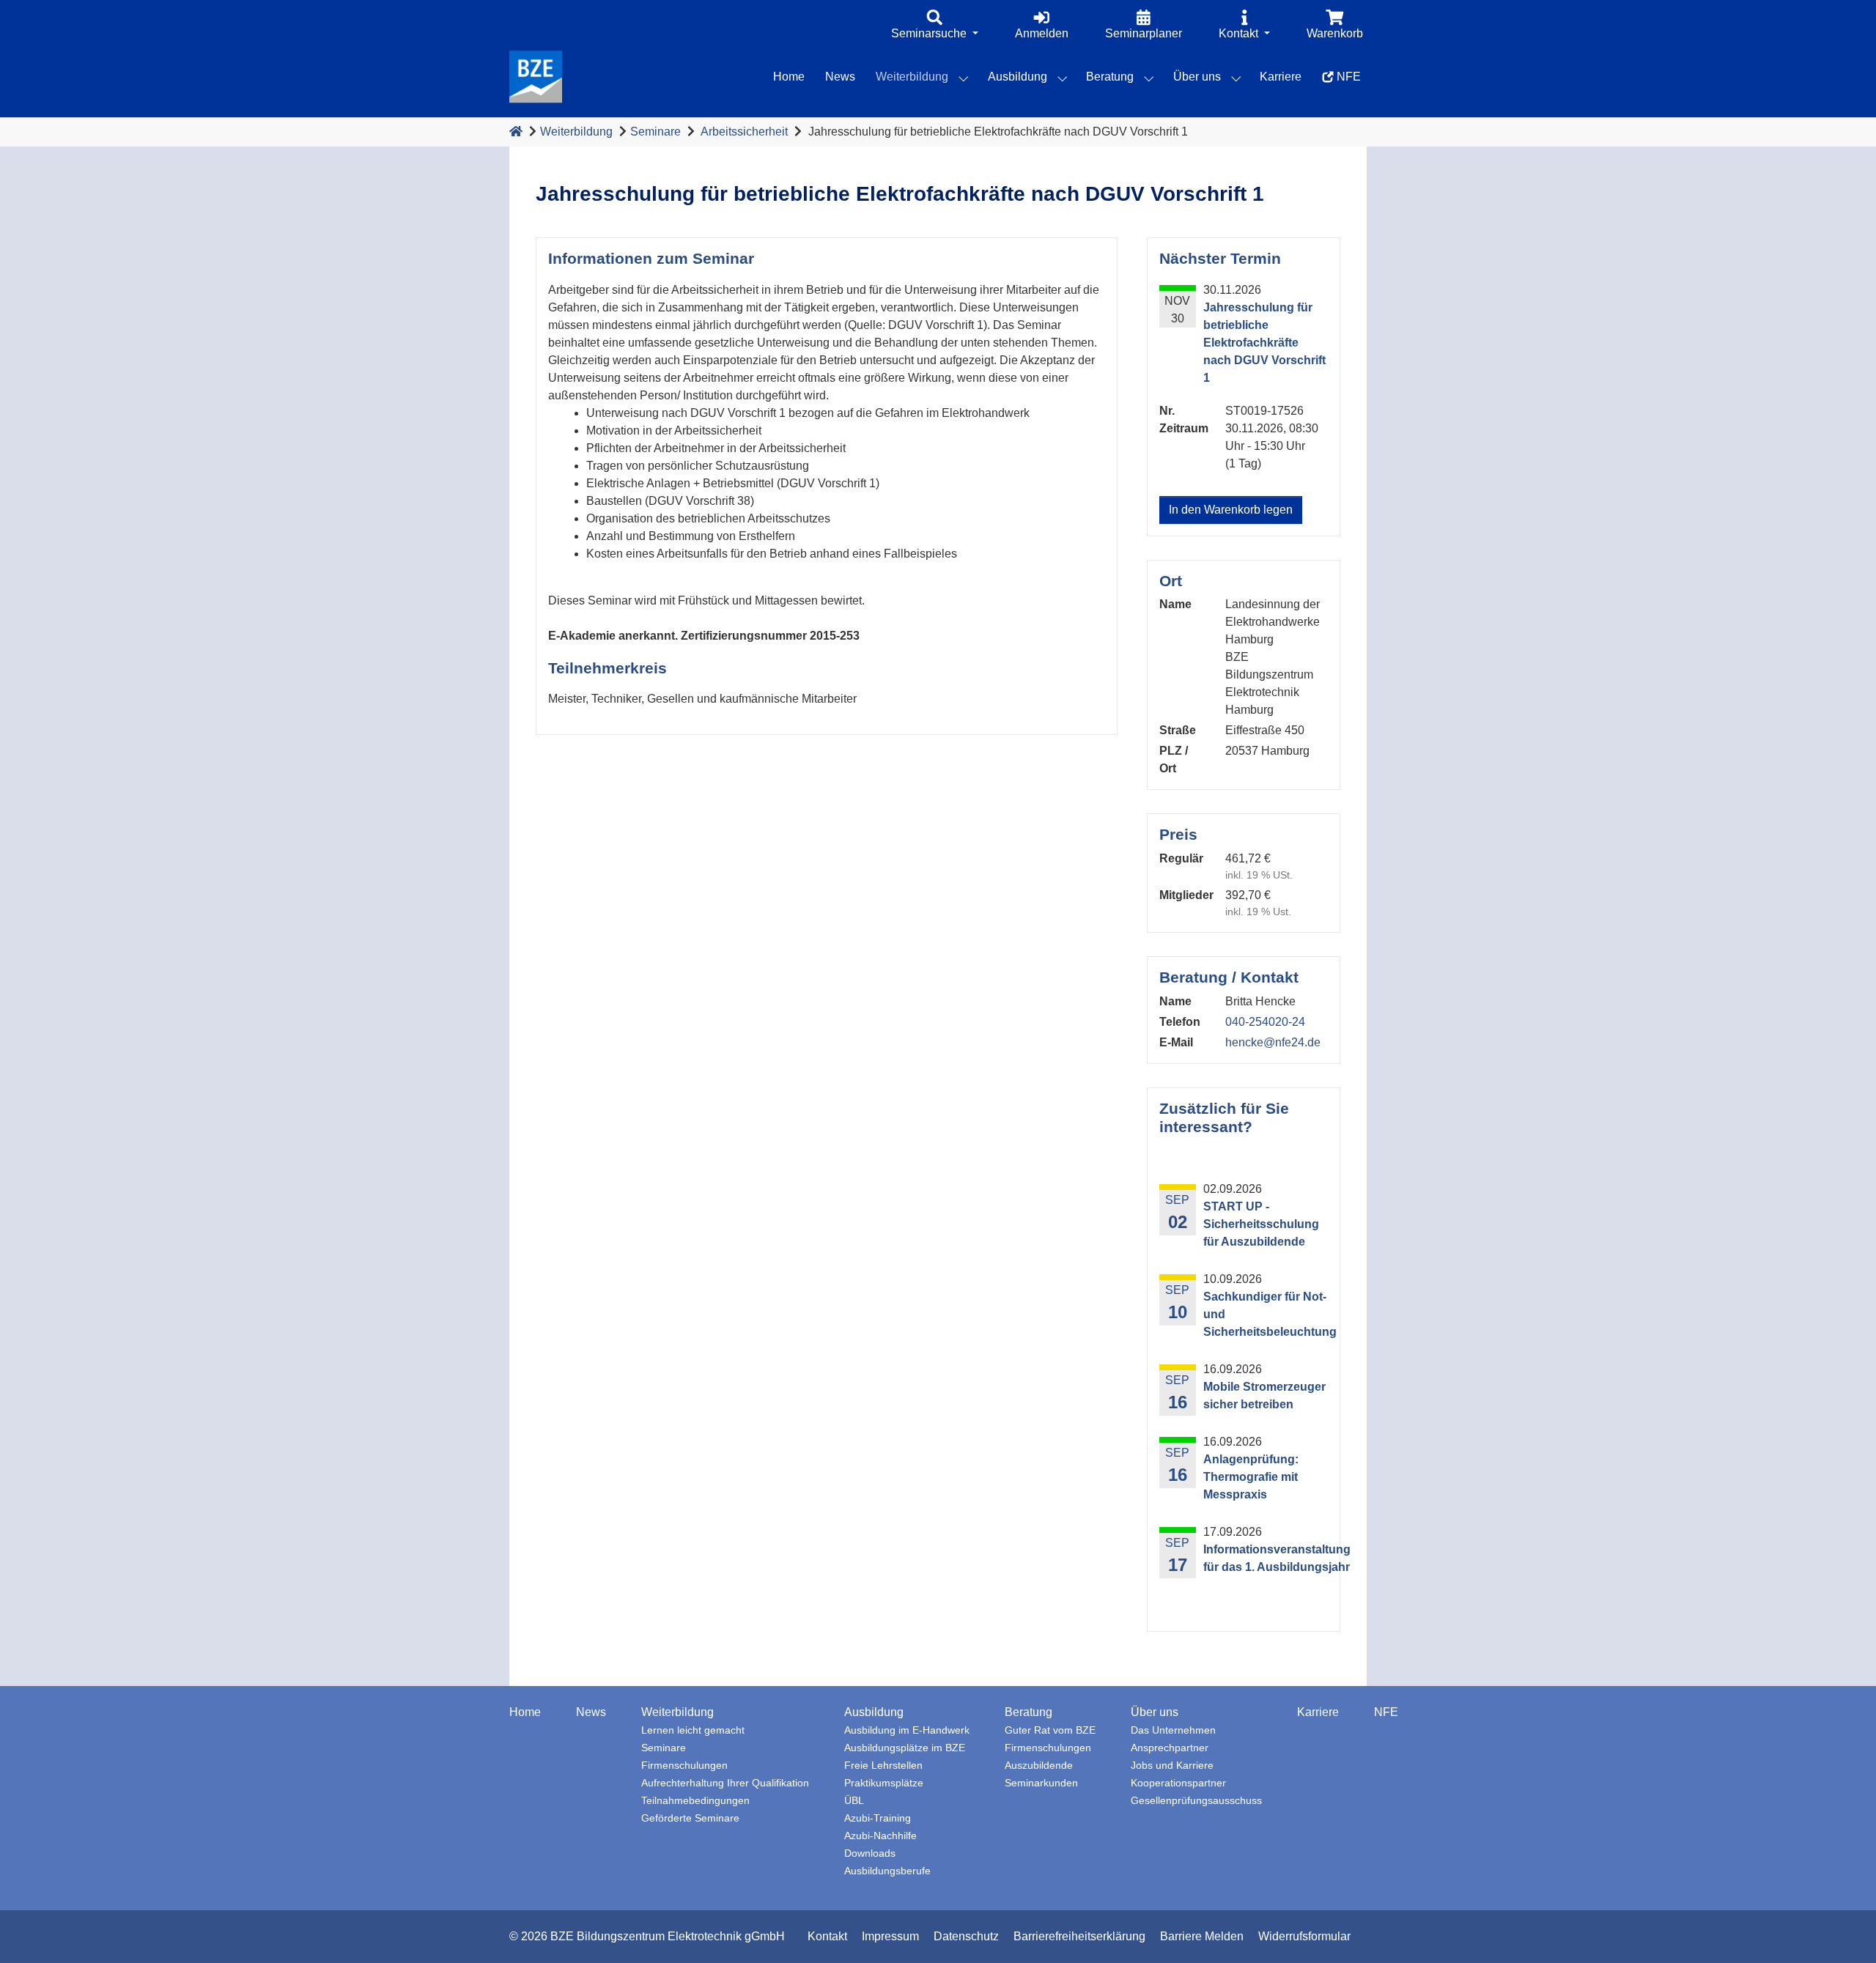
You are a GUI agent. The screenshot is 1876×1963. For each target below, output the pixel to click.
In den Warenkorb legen (1231, 510)
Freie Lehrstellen (883, 1766)
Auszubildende (1039, 1766)
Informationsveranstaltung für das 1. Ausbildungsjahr (1277, 1558)
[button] (935, 26)
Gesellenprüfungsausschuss (1196, 1801)
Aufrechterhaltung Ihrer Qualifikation (725, 1783)
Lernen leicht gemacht (693, 1730)
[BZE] (536, 77)
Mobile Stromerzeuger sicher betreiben (1264, 1395)
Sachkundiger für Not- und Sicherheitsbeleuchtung (1270, 1314)
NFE (1386, 1712)
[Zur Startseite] (516, 132)
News (591, 1712)
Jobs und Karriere (1172, 1766)
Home (525, 1712)
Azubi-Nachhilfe (880, 1836)
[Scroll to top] (1844, 1931)
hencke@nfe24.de (1273, 1042)
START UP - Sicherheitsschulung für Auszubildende (1261, 1224)
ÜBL (854, 1801)
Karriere (1318, 1712)
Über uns (1155, 1712)
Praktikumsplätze (884, 1783)
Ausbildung (874, 1712)
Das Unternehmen (1173, 1730)
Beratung (1029, 1712)
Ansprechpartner (1170, 1748)
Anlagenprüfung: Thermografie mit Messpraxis (1251, 1477)
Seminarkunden (1041, 1783)
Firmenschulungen (684, 1766)
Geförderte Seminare (690, 1818)
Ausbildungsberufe (887, 1871)
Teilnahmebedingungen (695, 1801)
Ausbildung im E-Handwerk (907, 1730)
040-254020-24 (1265, 1022)
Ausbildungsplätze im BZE (905, 1748)
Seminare (656, 132)
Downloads (870, 1853)
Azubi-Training (878, 1818)
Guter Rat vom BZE (1050, 1730)
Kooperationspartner (1178, 1783)
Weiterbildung (576, 132)
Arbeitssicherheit (744, 132)
